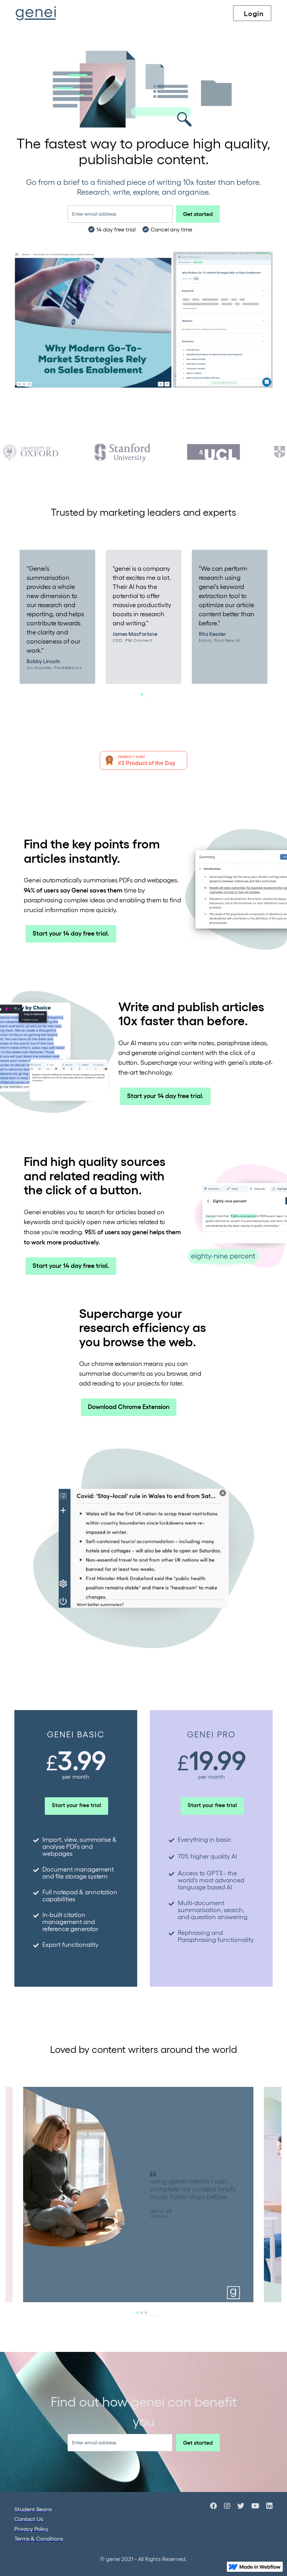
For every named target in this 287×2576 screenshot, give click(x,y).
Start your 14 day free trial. (71, 933)
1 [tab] (150, 697)
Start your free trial (76, 1805)
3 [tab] (155, 2315)
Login (254, 13)
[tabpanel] (57, 617)
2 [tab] (150, 2315)
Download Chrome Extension (129, 1406)
